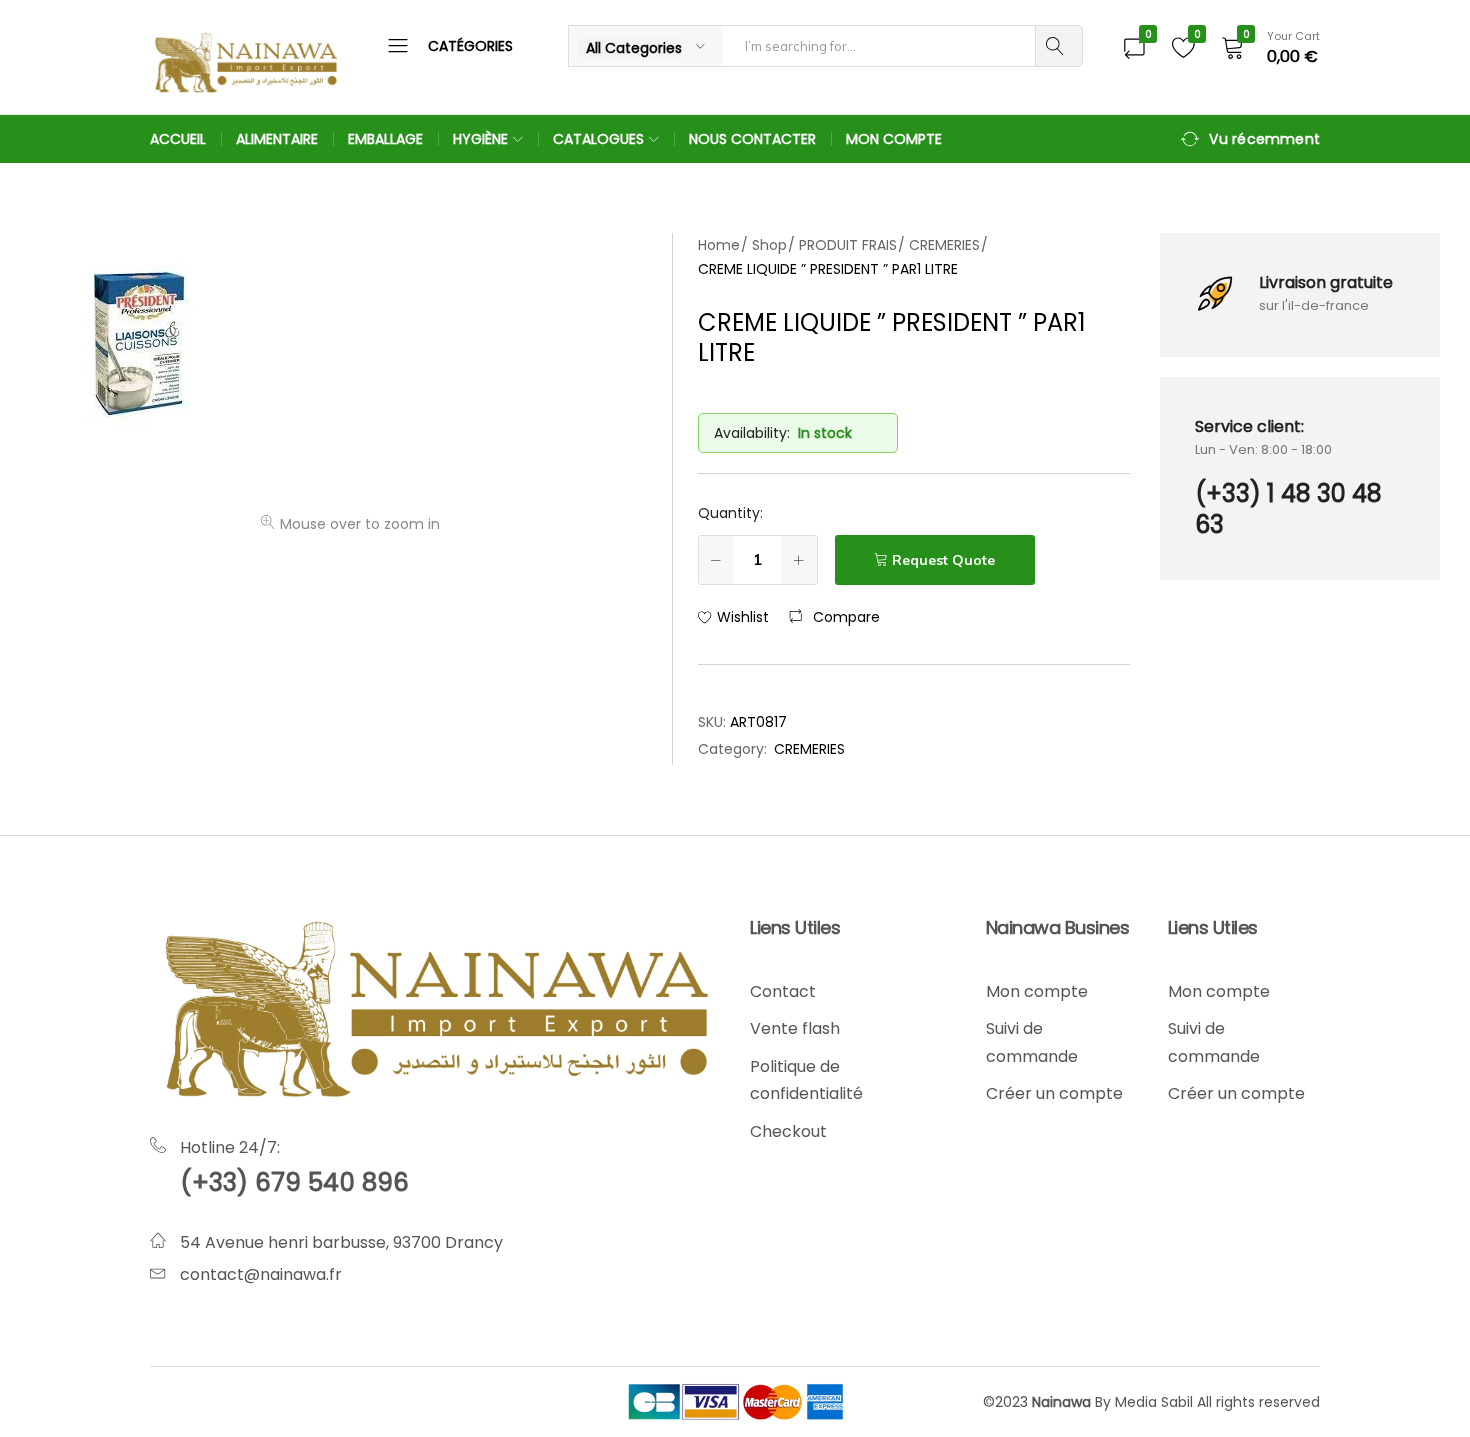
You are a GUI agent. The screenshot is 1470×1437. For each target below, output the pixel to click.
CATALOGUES (598, 139)
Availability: (752, 433)
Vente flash (795, 1028)
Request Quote (943, 560)
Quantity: (730, 513)
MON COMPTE (894, 139)
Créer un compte (1054, 1093)
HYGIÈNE (480, 139)
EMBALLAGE (385, 139)
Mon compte (1037, 991)
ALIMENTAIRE (277, 139)
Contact (783, 991)
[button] (834, 617)
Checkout (788, 1131)
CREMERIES (809, 749)
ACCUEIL (178, 139)
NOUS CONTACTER (752, 139)
